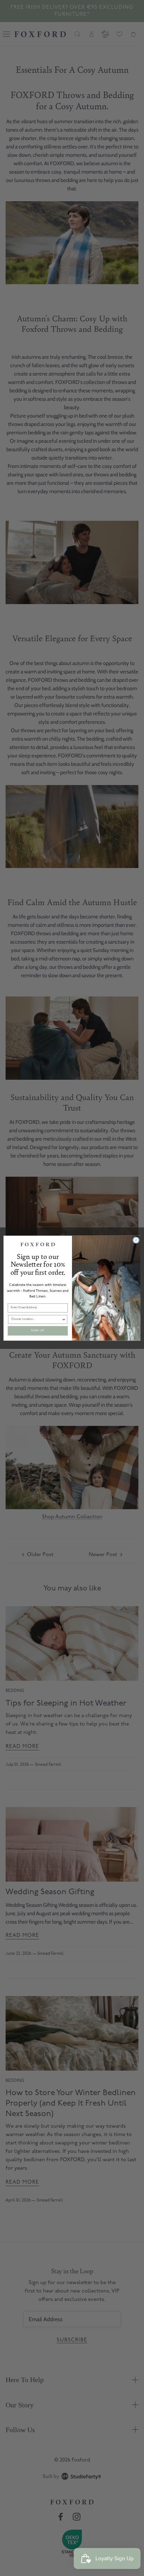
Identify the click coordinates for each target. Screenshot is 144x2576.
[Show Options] (64, 1319)
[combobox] (37, 1319)
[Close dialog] (136, 1240)
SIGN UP (38, 1331)
